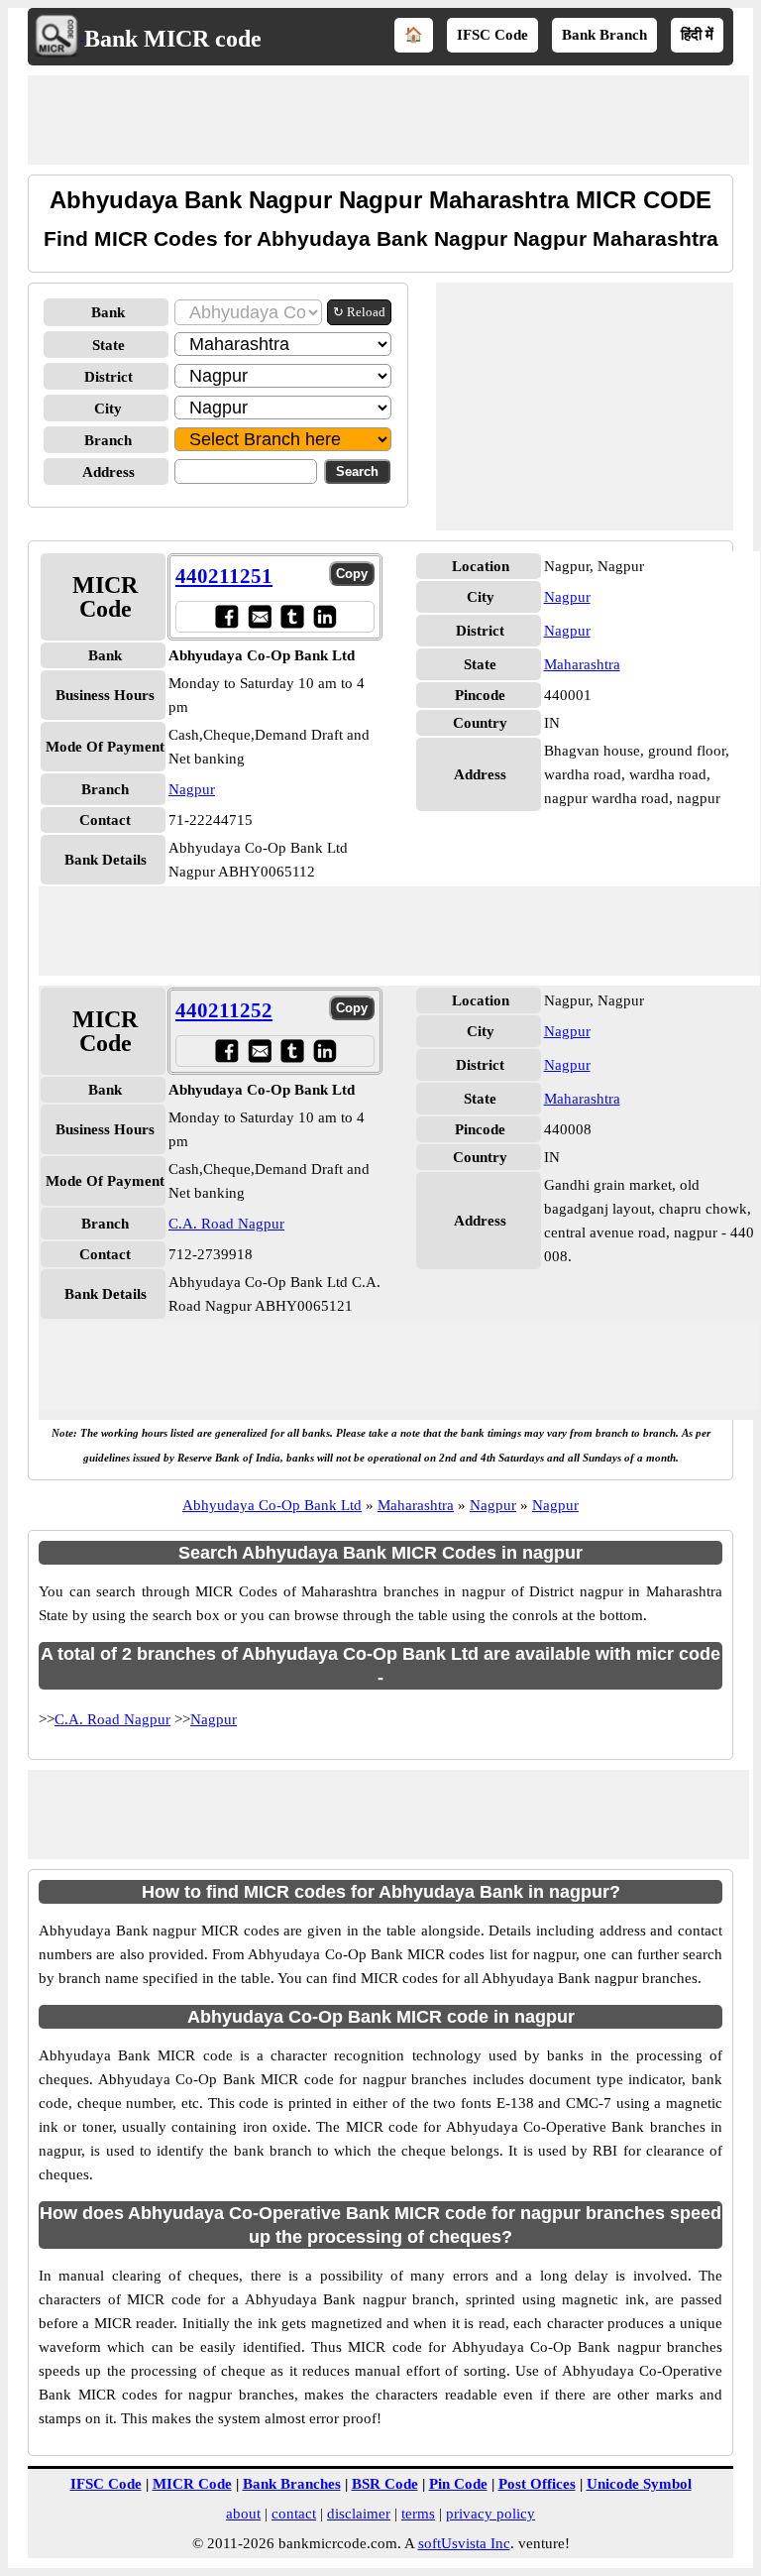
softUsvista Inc (464, 2543)
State (109, 345)
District (109, 377)
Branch (108, 440)
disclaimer (359, 2514)
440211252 (224, 1010)
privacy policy (490, 2514)
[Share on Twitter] (292, 616)
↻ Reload (359, 312)
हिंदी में (697, 35)
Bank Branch (604, 35)
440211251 (224, 576)
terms (418, 2514)
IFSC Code (492, 35)
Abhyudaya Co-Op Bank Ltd (272, 1505)
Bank (108, 312)
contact (294, 2514)
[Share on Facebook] (226, 616)
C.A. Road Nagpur (226, 1224)
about (243, 2514)
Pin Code (458, 2484)
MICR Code (192, 2484)
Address (109, 472)
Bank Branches (292, 2484)
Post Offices (537, 2484)
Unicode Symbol (639, 2484)
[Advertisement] (388, 120)
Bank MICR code (173, 39)
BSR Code (385, 2484)
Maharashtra (582, 664)
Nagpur (192, 789)
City (108, 409)
